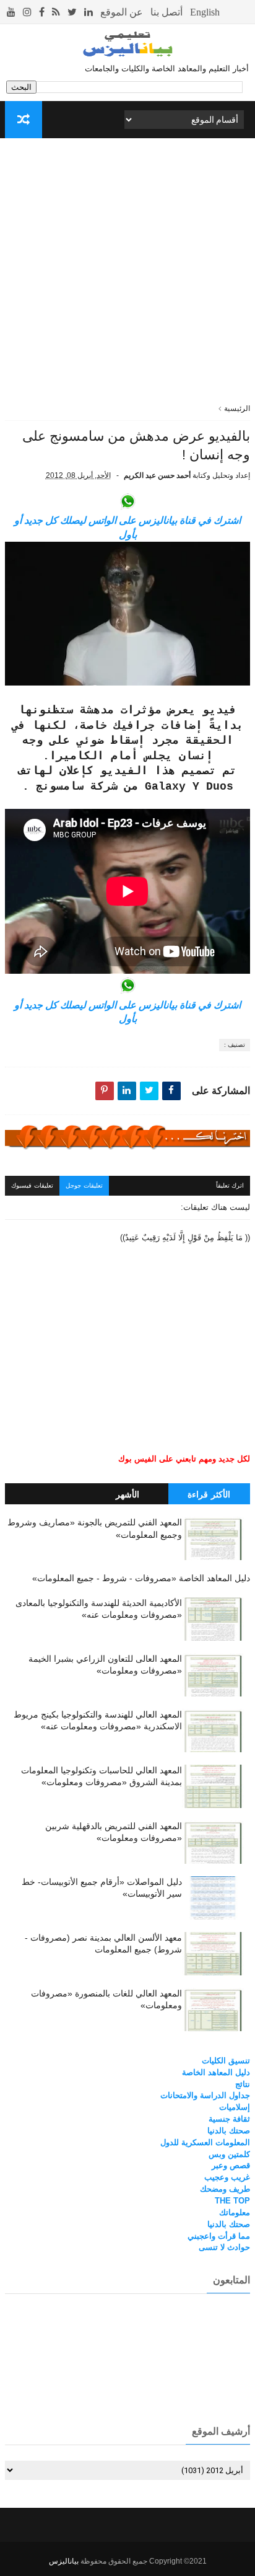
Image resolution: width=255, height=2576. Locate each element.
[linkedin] (89, 12)
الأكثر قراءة (209, 1494)
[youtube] (11, 12)
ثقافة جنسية (229, 2119)
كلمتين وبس (229, 2154)
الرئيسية (237, 408)
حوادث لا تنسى (224, 2247)
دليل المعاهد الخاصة (216, 2072)
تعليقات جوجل (84, 1185)
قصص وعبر (231, 2165)
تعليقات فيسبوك (32, 1185)
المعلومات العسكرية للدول (205, 2142)
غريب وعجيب (227, 2177)
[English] (205, 12)
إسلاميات (235, 2107)
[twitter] (72, 12)
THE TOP (232, 2201)
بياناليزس (64, 2561)
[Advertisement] (127, 275)
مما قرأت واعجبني (219, 2236)
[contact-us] (166, 12)
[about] (122, 12)
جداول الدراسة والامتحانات (205, 2095)
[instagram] (27, 12)
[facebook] (42, 12)
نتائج (243, 2084)
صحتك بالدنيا (229, 2131)
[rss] (56, 12)
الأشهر (127, 1494)
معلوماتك (235, 2212)
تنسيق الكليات (226, 2061)
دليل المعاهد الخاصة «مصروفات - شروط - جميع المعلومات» (141, 1578)
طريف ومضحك (225, 2189)
